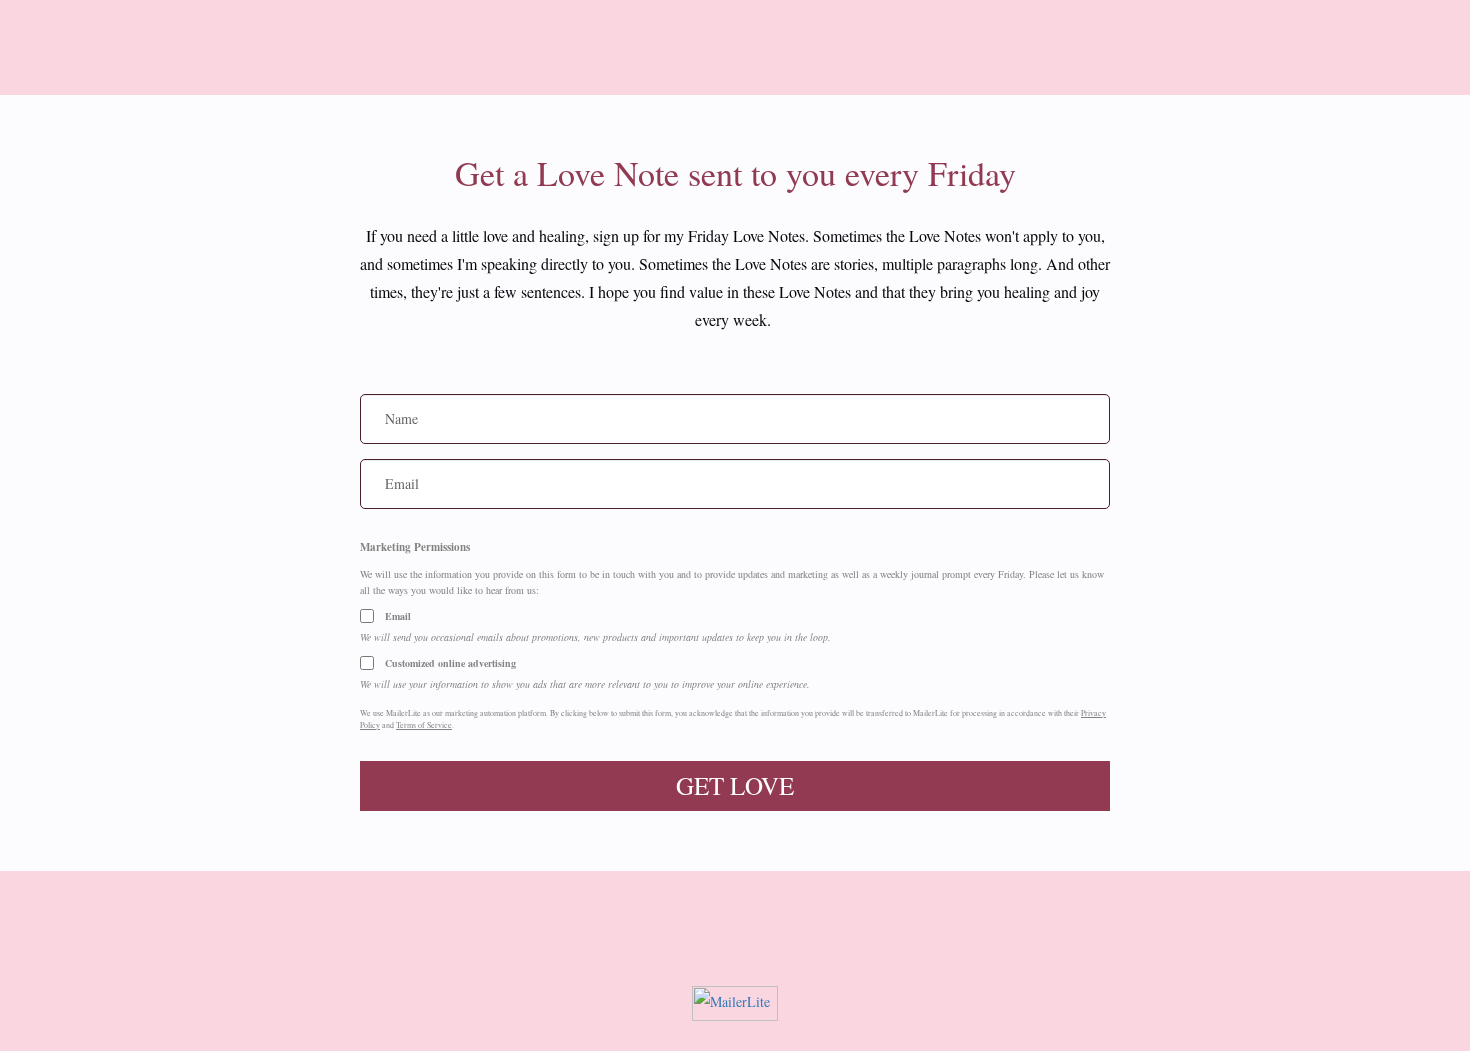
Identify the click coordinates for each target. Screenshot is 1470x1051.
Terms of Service (424, 725)
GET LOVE (735, 785)
